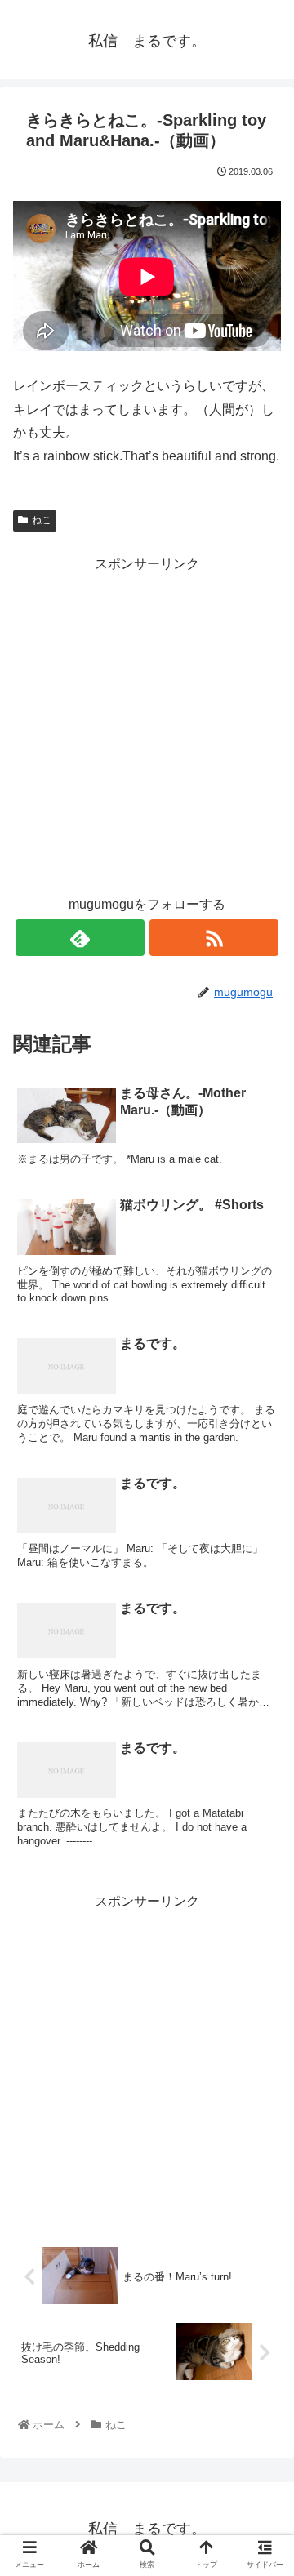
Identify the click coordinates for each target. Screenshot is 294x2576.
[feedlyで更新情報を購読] (80, 938)
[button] (262, 1790)
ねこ (42, 520)
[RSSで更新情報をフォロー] (214, 938)
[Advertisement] (147, 723)
